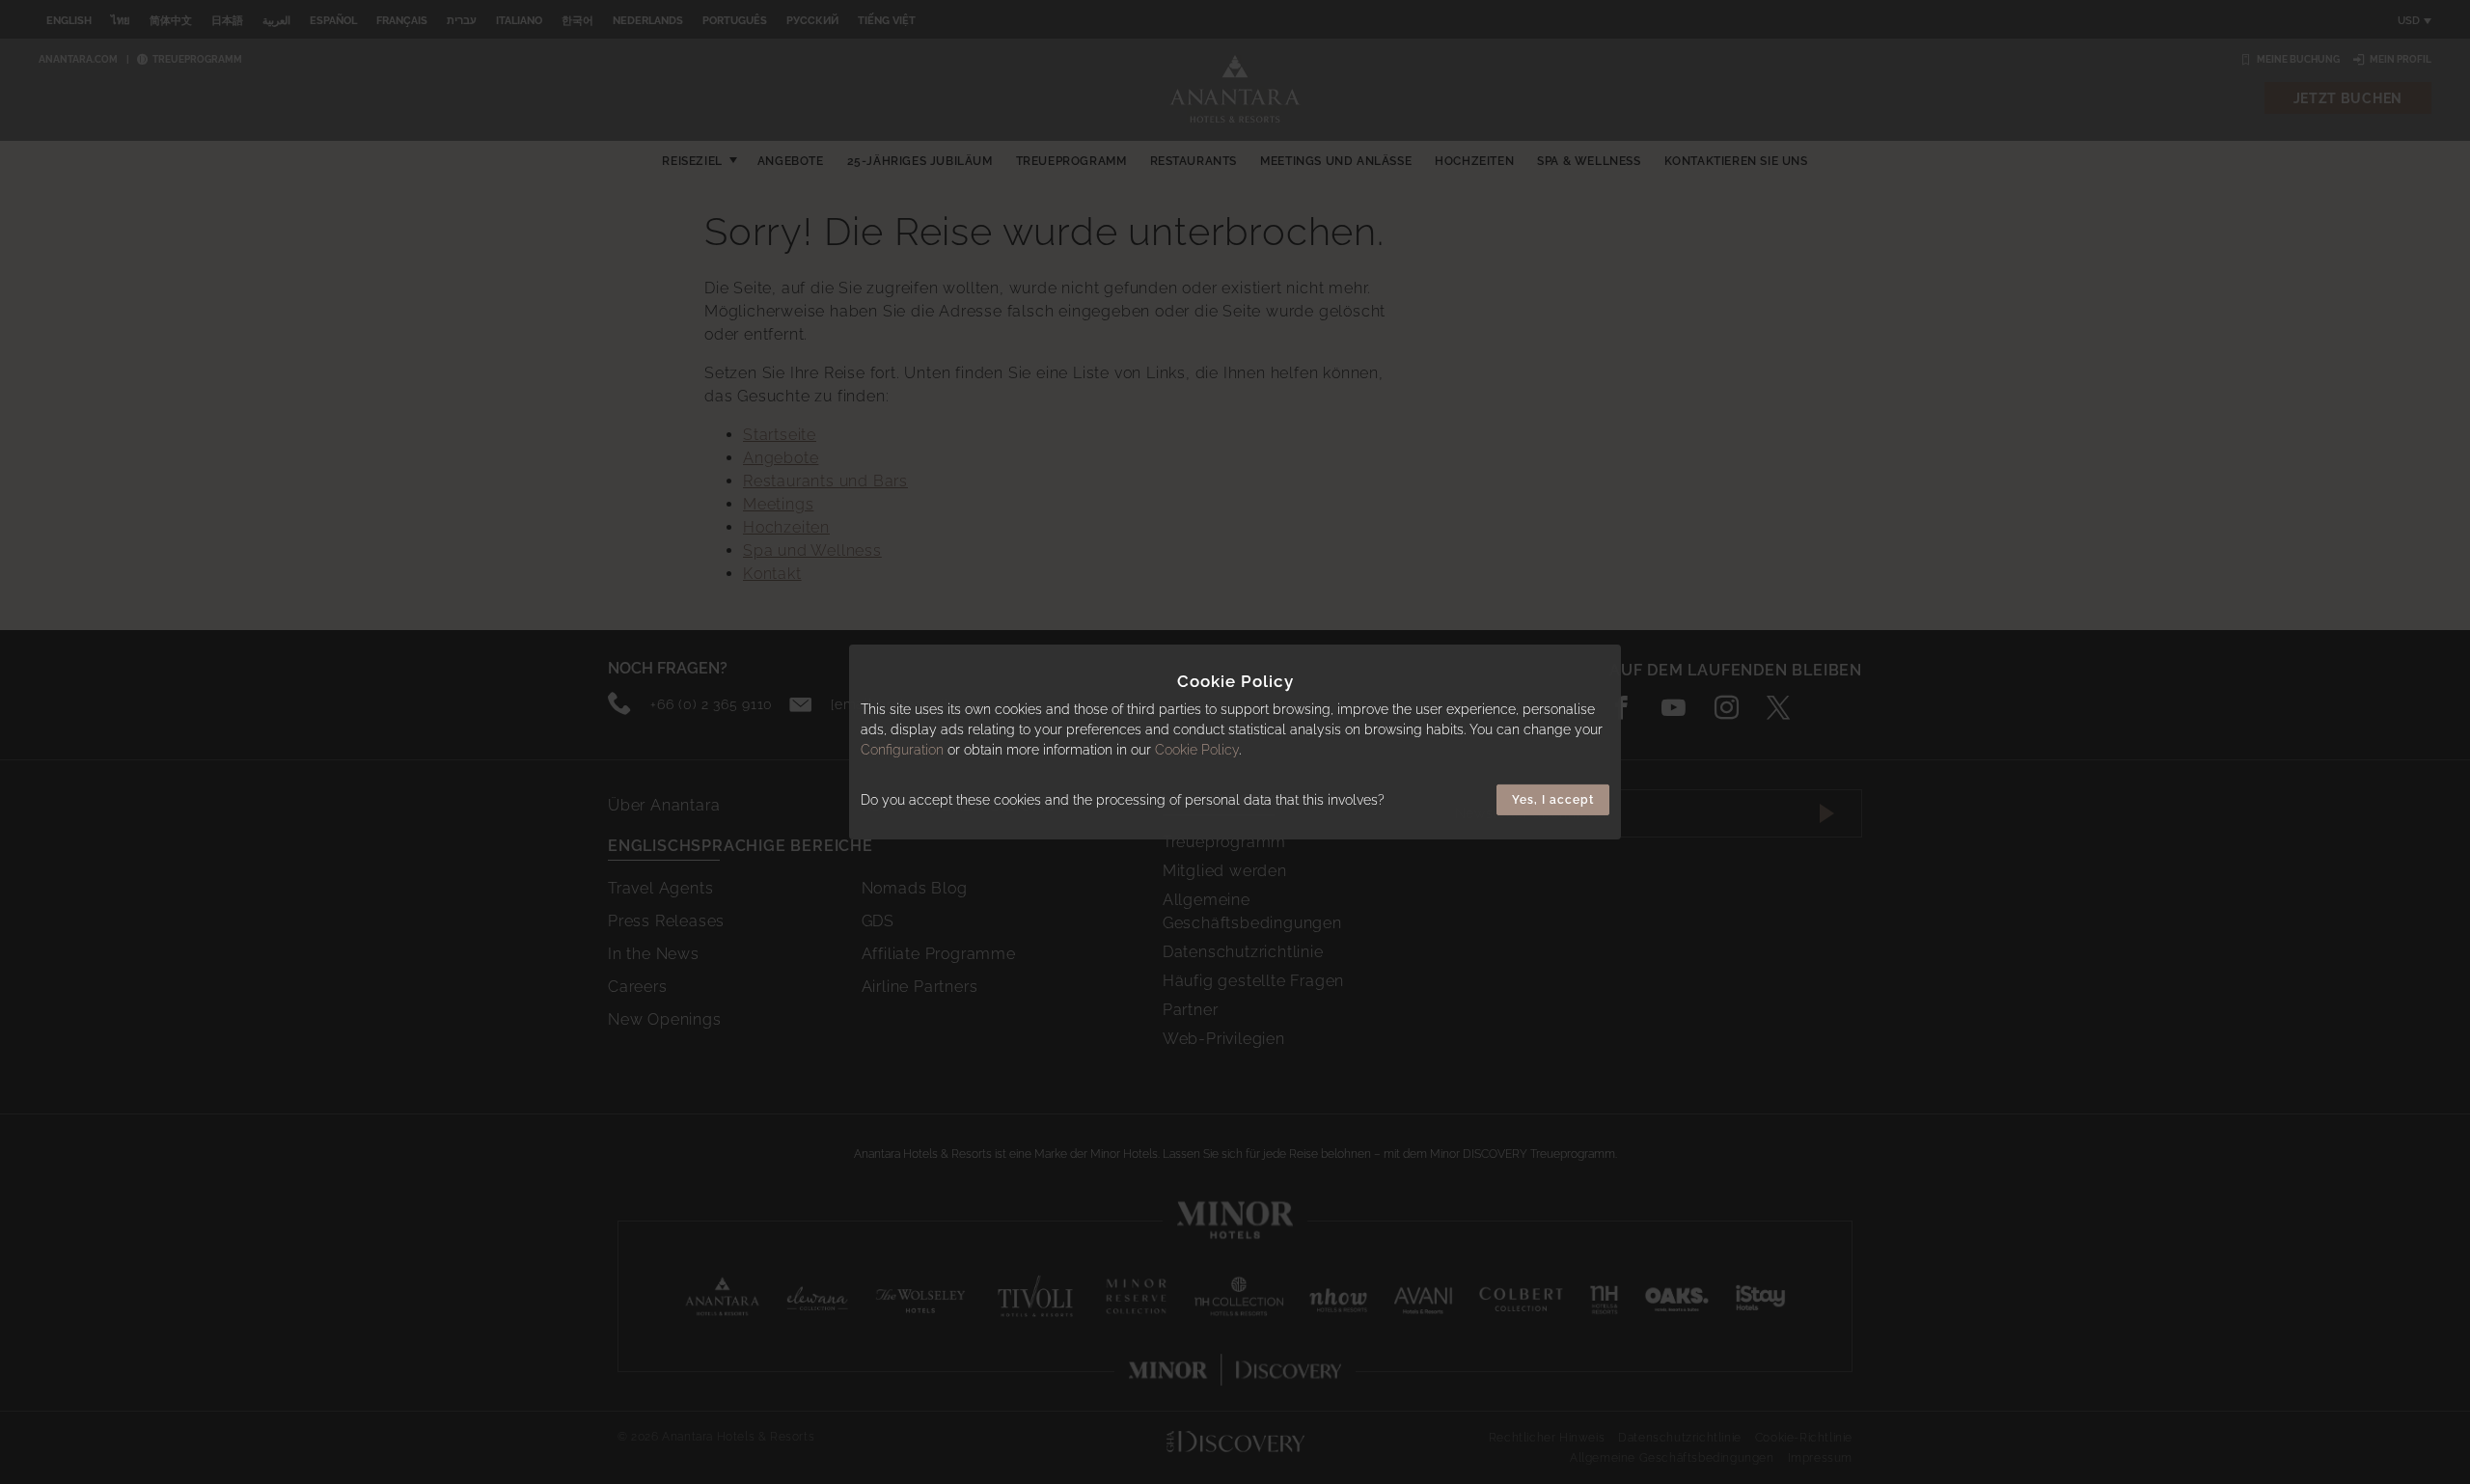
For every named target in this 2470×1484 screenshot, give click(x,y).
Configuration (902, 750)
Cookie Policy (1197, 750)
